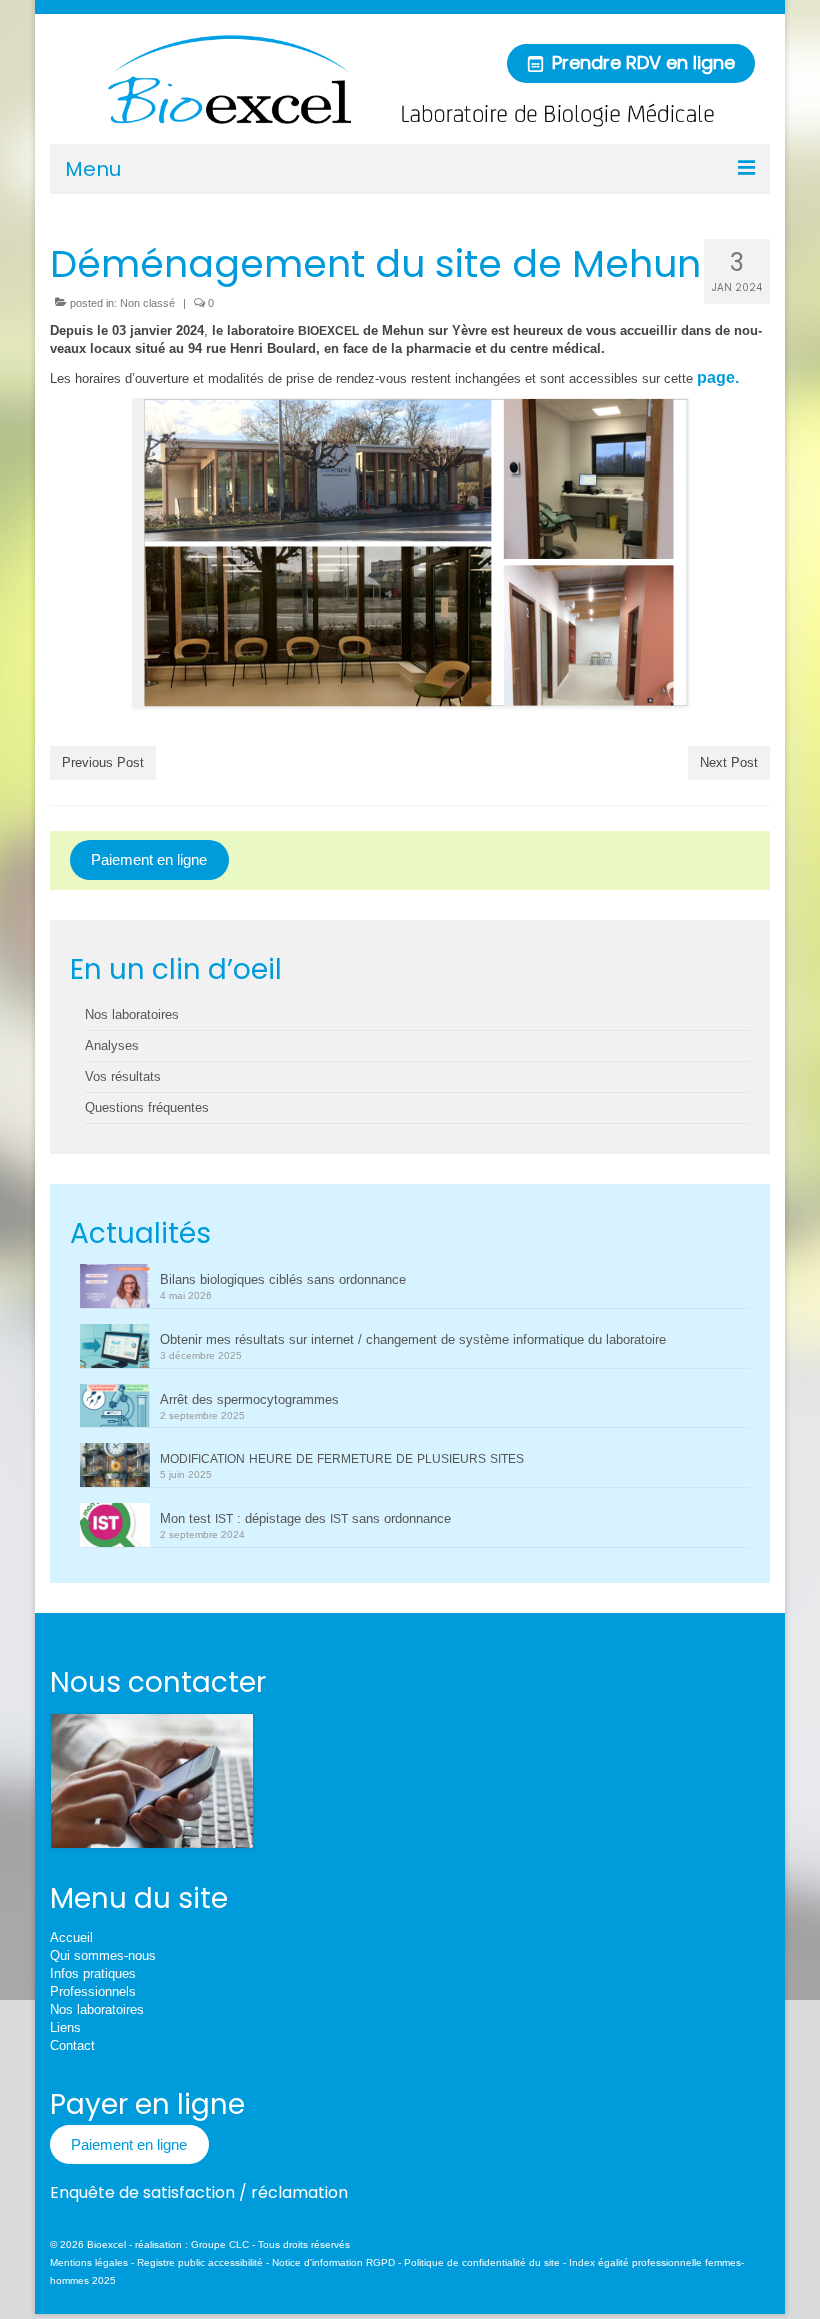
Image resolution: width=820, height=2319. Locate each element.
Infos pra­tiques (93, 1973)
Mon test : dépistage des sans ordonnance (305, 1518)
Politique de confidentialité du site (482, 2262)
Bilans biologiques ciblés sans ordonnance (283, 1279)
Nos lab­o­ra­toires (97, 2009)
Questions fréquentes (147, 1107)
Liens (65, 2027)
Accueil (71, 1937)
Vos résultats (123, 1076)
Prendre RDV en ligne (641, 62)
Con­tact (72, 2045)
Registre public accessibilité (200, 2262)
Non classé (147, 303)
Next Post (729, 762)
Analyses (112, 1045)
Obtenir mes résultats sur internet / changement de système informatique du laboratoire (413, 1339)
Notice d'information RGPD (333, 2262)
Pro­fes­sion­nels (93, 1991)
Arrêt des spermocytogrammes (249, 1399)
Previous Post (103, 762)
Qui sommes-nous (103, 1955)
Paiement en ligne (149, 860)
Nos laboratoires (132, 1014)
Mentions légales (89, 2262)
